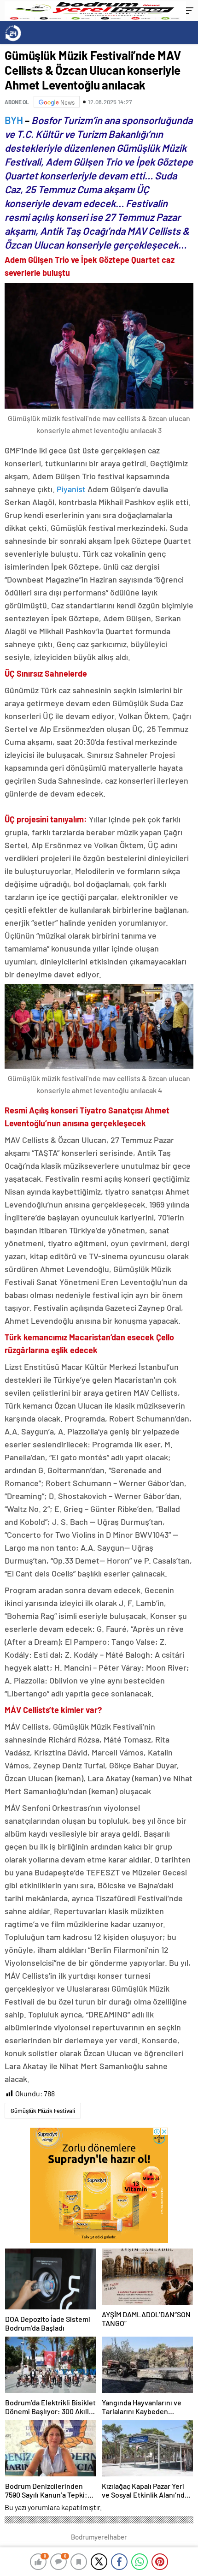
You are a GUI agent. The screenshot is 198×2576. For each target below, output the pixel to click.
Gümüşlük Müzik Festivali (43, 2111)
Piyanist (71, 489)
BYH (15, 120)
